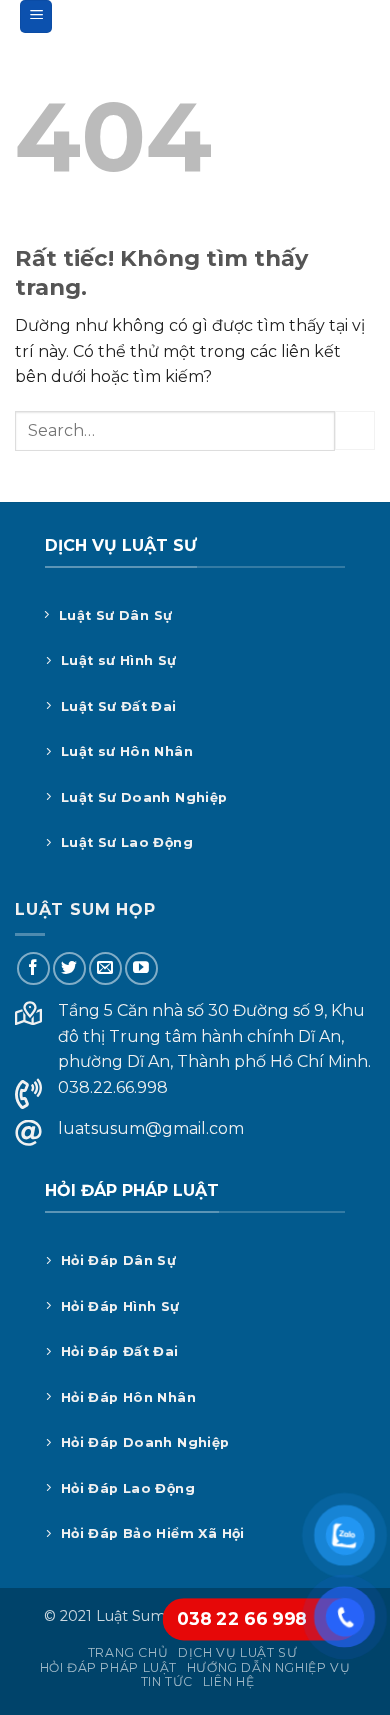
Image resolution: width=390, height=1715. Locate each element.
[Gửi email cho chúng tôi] (105, 968)
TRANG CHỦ (128, 1652)
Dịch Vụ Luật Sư (237, 1652)
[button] (36, 16)
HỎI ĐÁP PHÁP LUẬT (108, 1667)
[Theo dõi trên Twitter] (69, 968)
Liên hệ (228, 1681)
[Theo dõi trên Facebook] (33, 968)
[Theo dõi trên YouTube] (141, 968)
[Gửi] (355, 430)
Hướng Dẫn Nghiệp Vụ (269, 1667)
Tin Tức (167, 1681)
